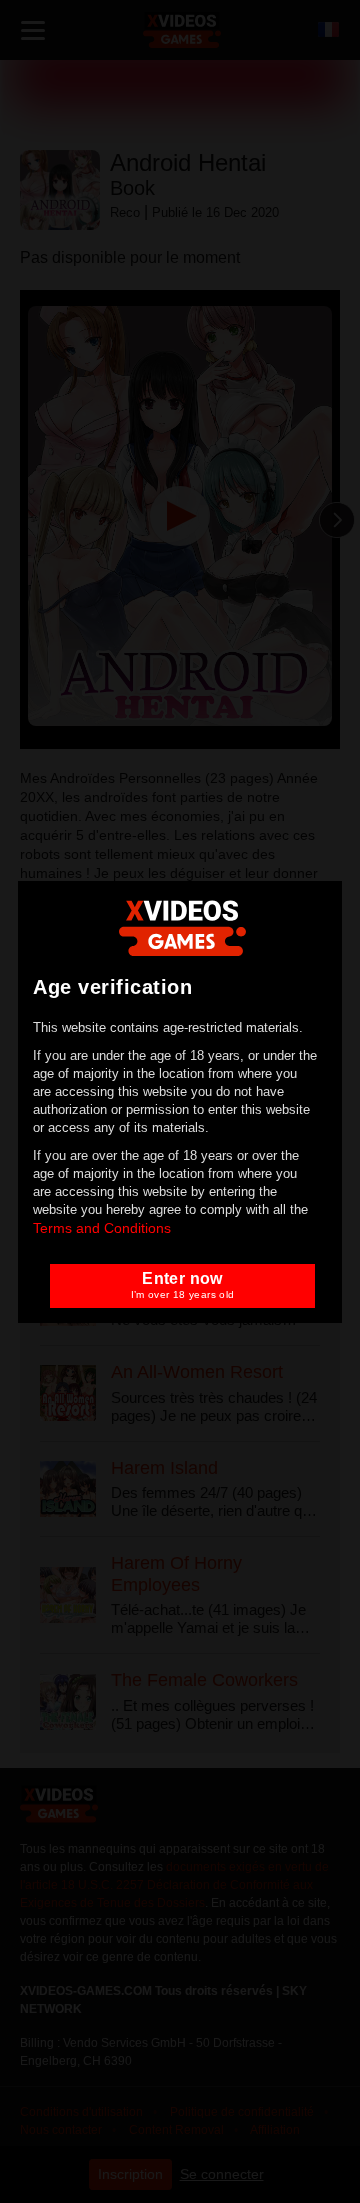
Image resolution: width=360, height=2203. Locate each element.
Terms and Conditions (102, 1228)
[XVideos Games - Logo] (182, 926)
